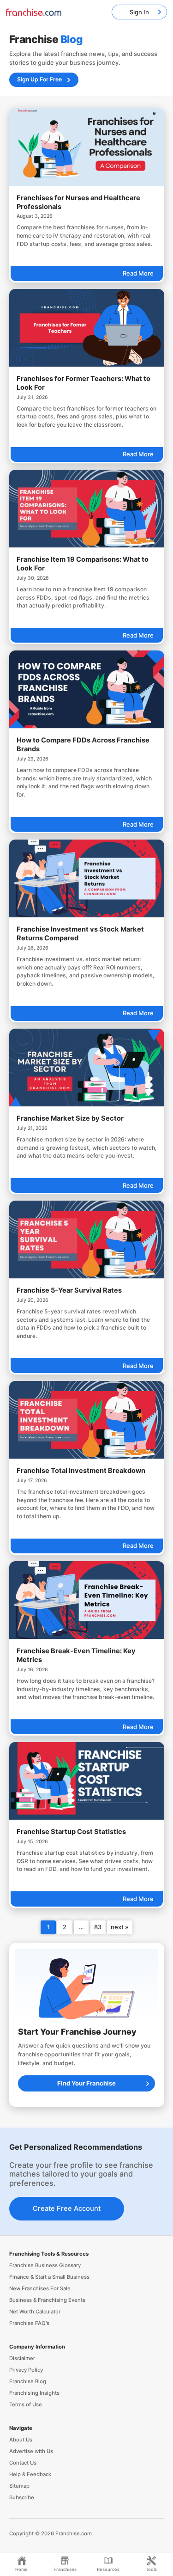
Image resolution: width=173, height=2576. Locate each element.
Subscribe (22, 2497)
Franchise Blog (28, 2381)
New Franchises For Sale (40, 2288)
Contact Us (23, 2463)
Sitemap (19, 2486)
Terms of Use (26, 2404)
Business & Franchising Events (47, 2300)
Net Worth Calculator (35, 2312)
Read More (138, 273)
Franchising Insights (34, 2393)
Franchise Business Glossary (45, 2265)
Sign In (139, 12)
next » (119, 1927)
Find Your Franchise (86, 2083)
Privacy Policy (26, 2370)
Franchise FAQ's (29, 2323)
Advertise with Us (31, 2451)
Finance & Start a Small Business (49, 2277)
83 (98, 1927)
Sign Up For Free (39, 79)
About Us (21, 2440)
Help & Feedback (30, 2474)
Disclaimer (22, 2358)
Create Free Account (67, 2208)
